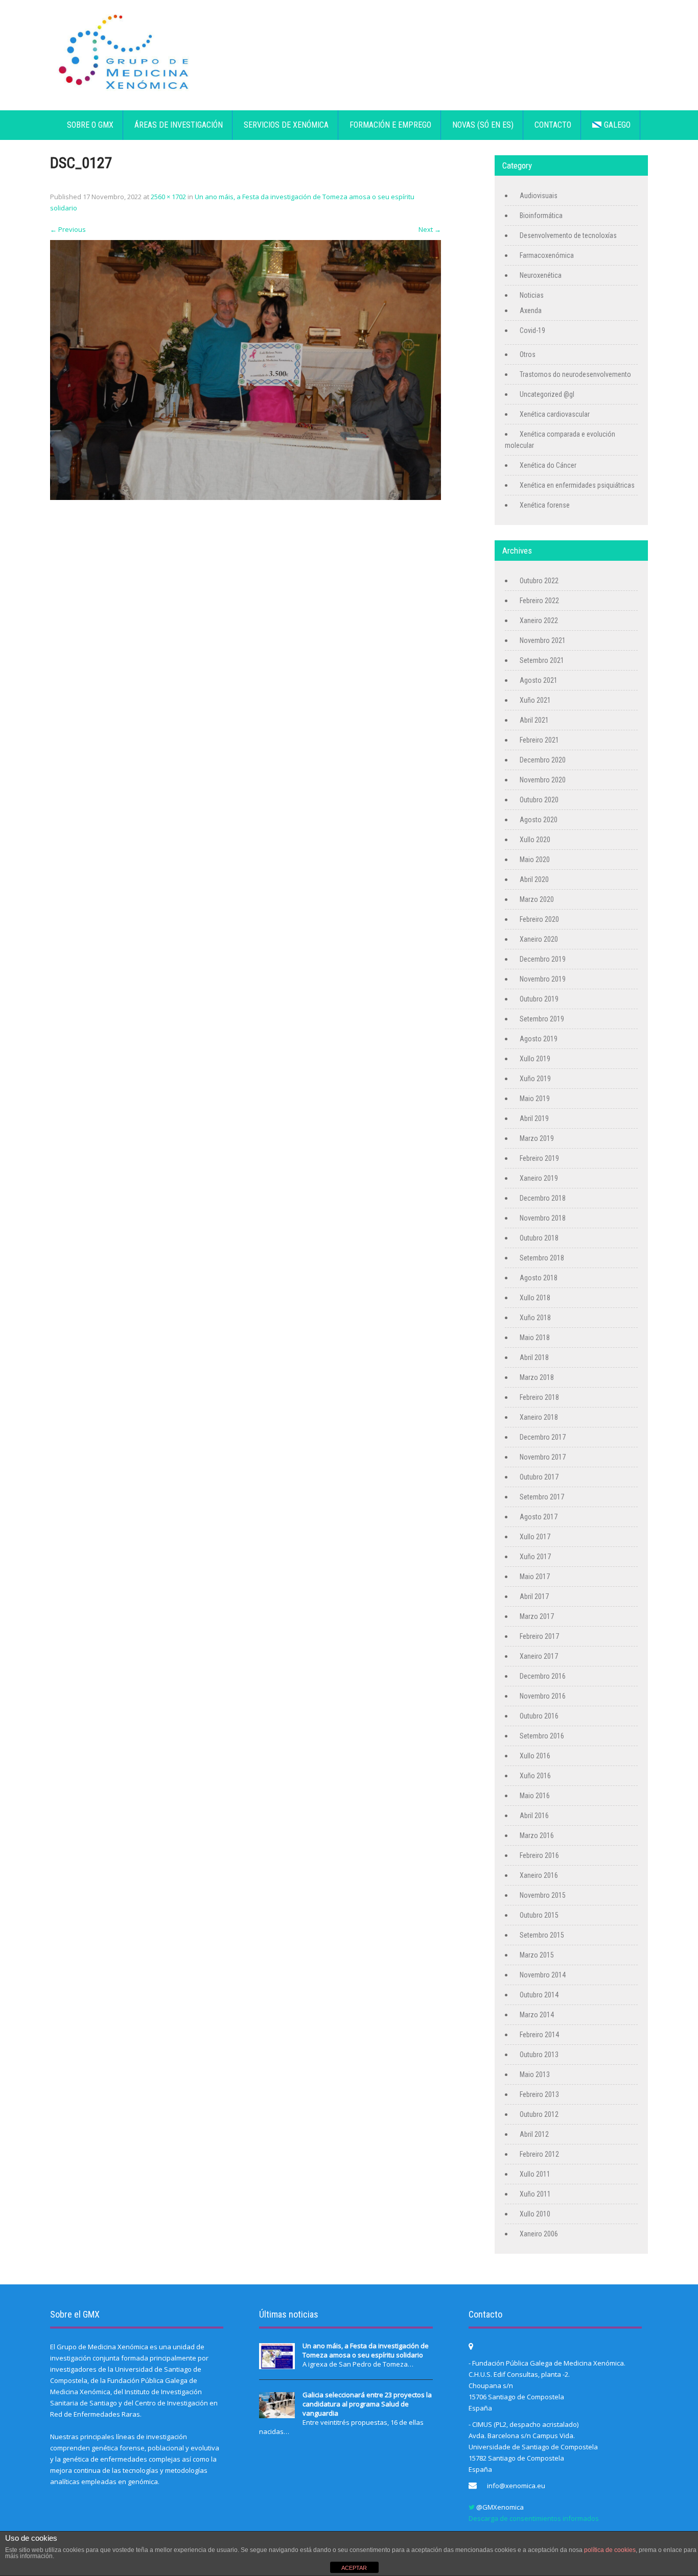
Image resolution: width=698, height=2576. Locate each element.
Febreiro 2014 (539, 2035)
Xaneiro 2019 (539, 1178)
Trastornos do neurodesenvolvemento (575, 374)
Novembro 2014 (543, 1975)
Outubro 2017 (539, 1477)
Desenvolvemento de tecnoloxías (568, 235)
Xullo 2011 (535, 2174)
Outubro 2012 (539, 2114)
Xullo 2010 (535, 2214)
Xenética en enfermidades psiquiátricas (577, 485)
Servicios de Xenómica (286, 125)
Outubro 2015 (539, 1915)
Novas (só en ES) (483, 125)
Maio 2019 (535, 1099)
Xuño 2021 (535, 700)
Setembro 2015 (542, 1935)
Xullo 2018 (535, 1298)
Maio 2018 (535, 1338)
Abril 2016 (534, 1816)
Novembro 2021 (543, 640)
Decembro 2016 (543, 1676)
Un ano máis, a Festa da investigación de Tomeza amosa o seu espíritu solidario (366, 2350)
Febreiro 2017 (539, 1636)
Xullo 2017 (535, 1537)
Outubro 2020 (539, 800)
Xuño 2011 (535, 2194)
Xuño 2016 (535, 1776)
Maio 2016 (535, 1796)
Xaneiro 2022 (539, 621)
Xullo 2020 (535, 840)
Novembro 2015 (543, 1895)
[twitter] (472, 2507)
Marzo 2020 (537, 899)
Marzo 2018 (537, 1377)
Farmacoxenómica (547, 255)
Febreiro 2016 (539, 1855)
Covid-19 (532, 330)
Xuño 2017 (535, 1557)
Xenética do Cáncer (548, 465)
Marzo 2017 (537, 1616)
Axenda (531, 311)
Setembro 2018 (542, 1258)
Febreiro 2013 (539, 2094)
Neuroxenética (541, 275)
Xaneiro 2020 (539, 939)
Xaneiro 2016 (539, 1875)
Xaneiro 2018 (539, 1417)
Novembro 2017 (543, 1457)
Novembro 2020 (543, 780)
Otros (528, 354)
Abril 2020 (534, 879)
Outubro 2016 (539, 1716)
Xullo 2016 (535, 1756)
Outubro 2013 (539, 2055)
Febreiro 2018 (539, 1397)
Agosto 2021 (539, 680)
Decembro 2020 (543, 760)
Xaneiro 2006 (539, 2234)
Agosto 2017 (539, 1517)
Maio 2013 (535, 2074)
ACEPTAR (354, 2568)
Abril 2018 (534, 1357)
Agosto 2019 (539, 1039)
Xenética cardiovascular (555, 414)
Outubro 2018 (539, 1238)
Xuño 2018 (535, 1318)
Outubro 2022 (539, 581)
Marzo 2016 (537, 1835)
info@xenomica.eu (516, 2486)
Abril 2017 (534, 1596)
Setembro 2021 (542, 660)
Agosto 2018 (539, 1278)
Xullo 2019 (535, 1059)
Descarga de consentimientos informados (534, 2518)
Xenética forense (545, 505)
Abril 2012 (534, 2134)
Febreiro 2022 (539, 601)
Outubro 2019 (539, 999)
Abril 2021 (534, 720)
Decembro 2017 (543, 1437)
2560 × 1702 (168, 197)
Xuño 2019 (535, 1079)
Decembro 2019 (543, 959)
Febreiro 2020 (539, 919)
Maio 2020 (535, 860)
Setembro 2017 (542, 1497)
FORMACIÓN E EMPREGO (390, 125)
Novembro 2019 (543, 979)
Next (430, 229)
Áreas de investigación (179, 125)
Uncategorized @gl (547, 394)
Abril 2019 (534, 1118)
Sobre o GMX (90, 125)
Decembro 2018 (543, 1198)
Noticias (532, 295)
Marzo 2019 (537, 1138)
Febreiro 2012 (539, 2154)
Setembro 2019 (542, 1019)
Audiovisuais (539, 196)
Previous (68, 229)
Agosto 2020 (539, 820)
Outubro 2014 (539, 1995)
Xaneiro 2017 (539, 1656)
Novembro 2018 (543, 1218)
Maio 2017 (535, 1577)
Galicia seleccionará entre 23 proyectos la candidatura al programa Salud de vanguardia (367, 2404)
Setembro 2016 (542, 1736)
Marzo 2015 (537, 1955)
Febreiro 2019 (539, 1158)
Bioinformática (541, 216)
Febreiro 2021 (539, 740)
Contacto (553, 125)
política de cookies (610, 2550)
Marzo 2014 (537, 2015)
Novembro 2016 (543, 1696)
